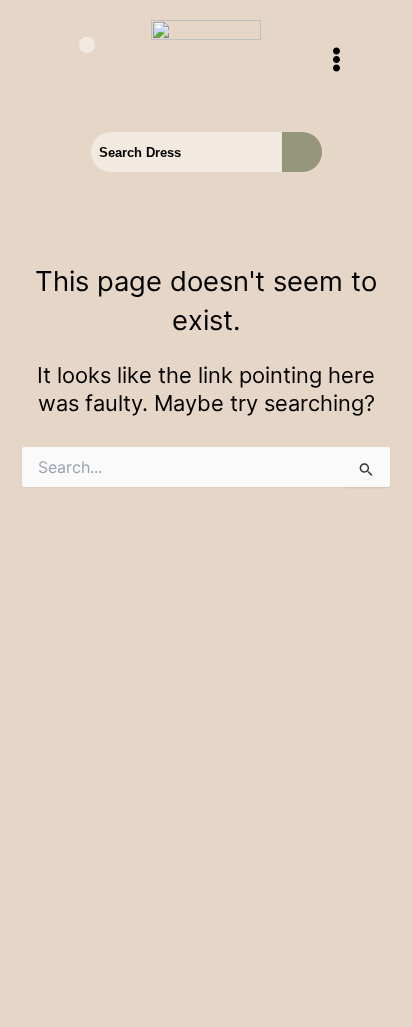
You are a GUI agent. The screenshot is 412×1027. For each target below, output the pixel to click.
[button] (336, 60)
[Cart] (75, 61)
